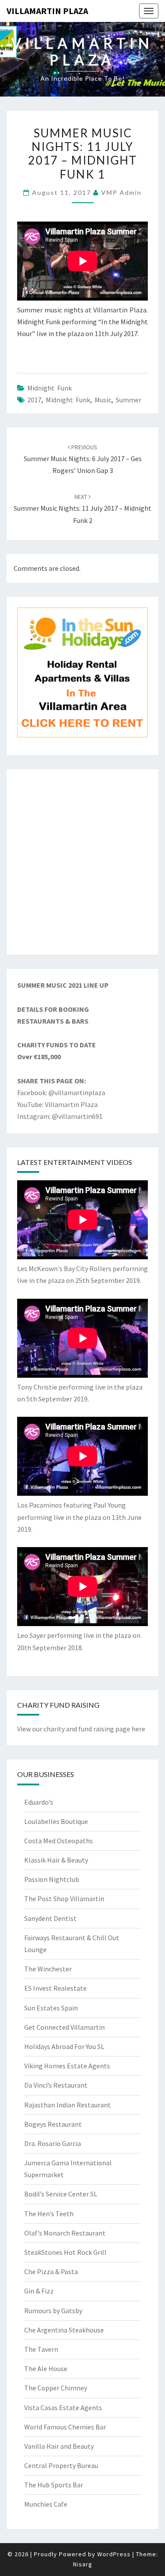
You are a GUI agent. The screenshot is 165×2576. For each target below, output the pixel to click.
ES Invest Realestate (55, 1988)
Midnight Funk (49, 388)
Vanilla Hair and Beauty (59, 2446)
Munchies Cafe (46, 2504)
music (103, 400)
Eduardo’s (39, 1802)
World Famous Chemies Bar (65, 2427)
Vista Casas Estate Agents (63, 2408)
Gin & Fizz (39, 2291)
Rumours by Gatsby (53, 2311)
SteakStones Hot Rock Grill (65, 2252)
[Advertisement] (82, 862)
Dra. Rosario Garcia (53, 2143)
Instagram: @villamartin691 (60, 1116)
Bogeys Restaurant (53, 2124)
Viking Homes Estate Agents (67, 2066)
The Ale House (46, 2368)
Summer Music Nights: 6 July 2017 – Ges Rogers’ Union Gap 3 (83, 459)
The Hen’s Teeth (49, 2214)
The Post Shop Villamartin (64, 1899)
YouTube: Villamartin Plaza (57, 1104)
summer (128, 400)
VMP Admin (121, 192)
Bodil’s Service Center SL (61, 2194)
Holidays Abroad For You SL (64, 2046)
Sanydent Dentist (50, 1918)
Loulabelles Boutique (56, 1821)
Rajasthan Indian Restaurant (68, 2105)
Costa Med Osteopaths (59, 1841)
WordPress (114, 2554)
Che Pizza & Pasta (51, 2271)
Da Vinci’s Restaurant (56, 2085)
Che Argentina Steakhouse (64, 2330)
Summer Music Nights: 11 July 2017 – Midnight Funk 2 (82, 509)
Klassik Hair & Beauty (56, 1860)
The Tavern (41, 2349)
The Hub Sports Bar (54, 2485)
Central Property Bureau (61, 2465)
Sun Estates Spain (51, 2008)
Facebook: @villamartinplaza (61, 1093)
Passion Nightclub (52, 1879)
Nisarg (83, 2564)
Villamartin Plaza (47, 11)
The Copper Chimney (56, 2388)
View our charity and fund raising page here (81, 1729)
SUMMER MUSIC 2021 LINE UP (63, 985)
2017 (34, 400)
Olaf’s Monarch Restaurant (65, 2233)
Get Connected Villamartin (64, 2027)
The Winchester (48, 1969)
